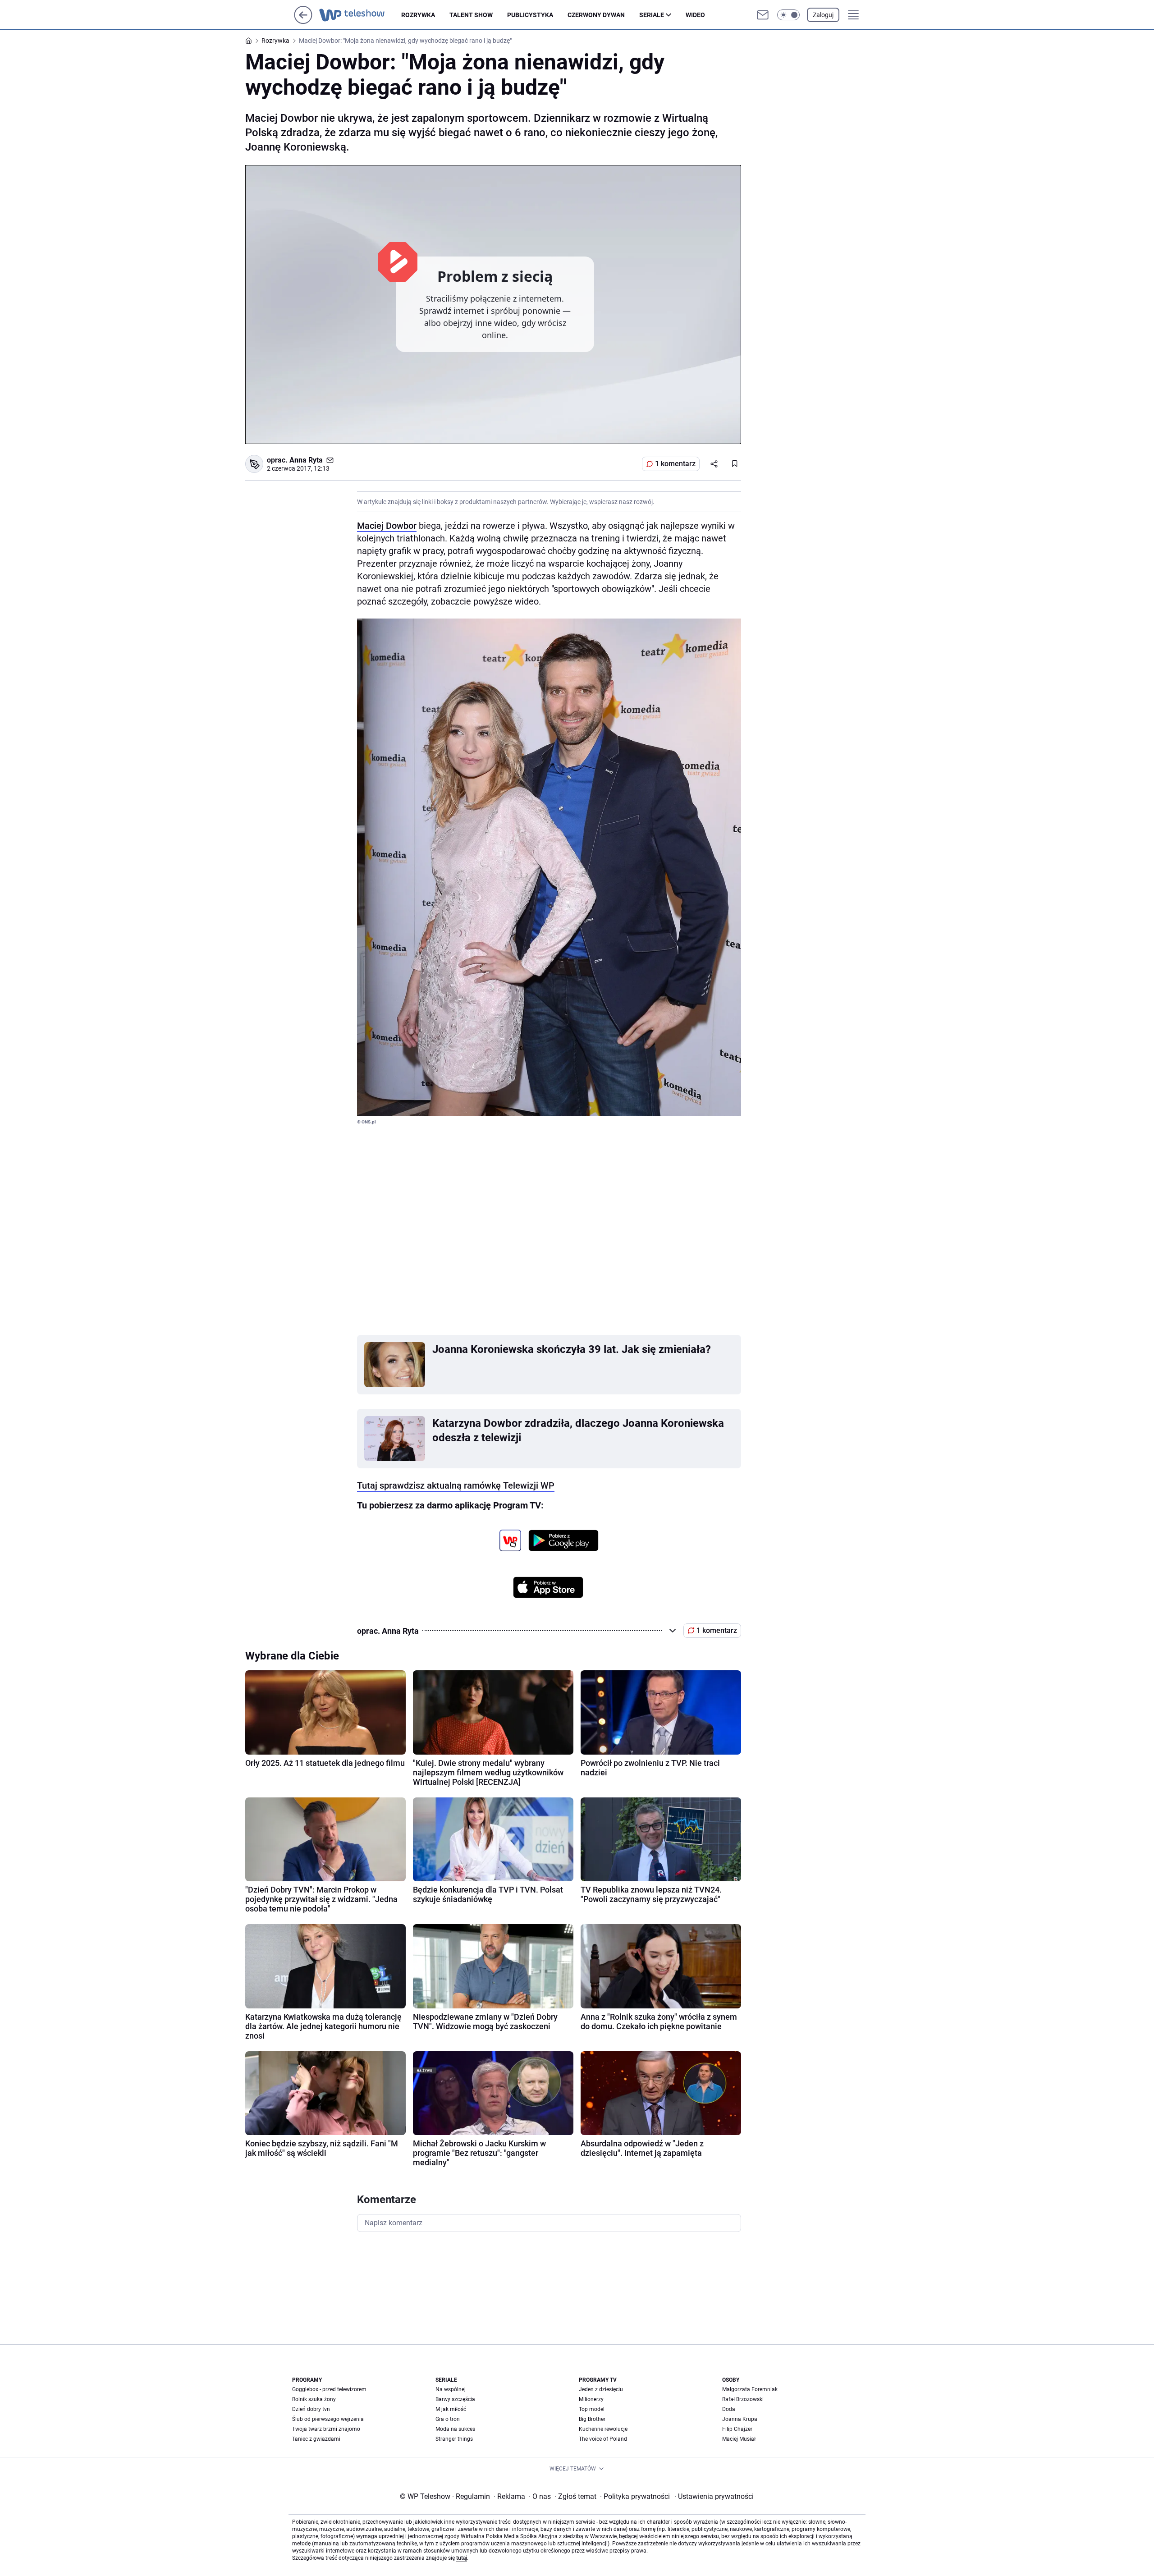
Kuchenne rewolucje (603, 2429)
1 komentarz (675, 464)
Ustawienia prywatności (714, 2496)
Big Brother (592, 2419)
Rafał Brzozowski (743, 2399)
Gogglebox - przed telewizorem (329, 2389)
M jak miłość (451, 2409)
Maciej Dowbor (387, 526)
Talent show (471, 15)
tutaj (462, 2558)
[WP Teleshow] (360, 15)
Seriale (652, 15)
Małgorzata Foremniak (750, 2389)
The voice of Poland (603, 2439)
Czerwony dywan (596, 15)
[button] (788, 15)
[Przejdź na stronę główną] (303, 21)
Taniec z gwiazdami (316, 2439)
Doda (729, 2409)
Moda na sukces (455, 2429)
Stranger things (454, 2439)
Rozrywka (418, 15)
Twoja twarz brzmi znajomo (326, 2429)
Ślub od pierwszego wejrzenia (328, 2419)
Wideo (695, 15)
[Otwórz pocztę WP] (763, 15)
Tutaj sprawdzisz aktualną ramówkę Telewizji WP (456, 1485)
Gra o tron (448, 2419)
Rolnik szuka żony (314, 2399)
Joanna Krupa (740, 2419)
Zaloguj (823, 15)
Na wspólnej (451, 2389)
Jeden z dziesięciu (601, 2389)
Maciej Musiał (739, 2439)
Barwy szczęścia (455, 2399)
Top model (592, 2409)
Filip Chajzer (737, 2429)
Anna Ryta (306, 460)
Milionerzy (591, 2399)
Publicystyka (530, 15)
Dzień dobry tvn (311, 2409)
